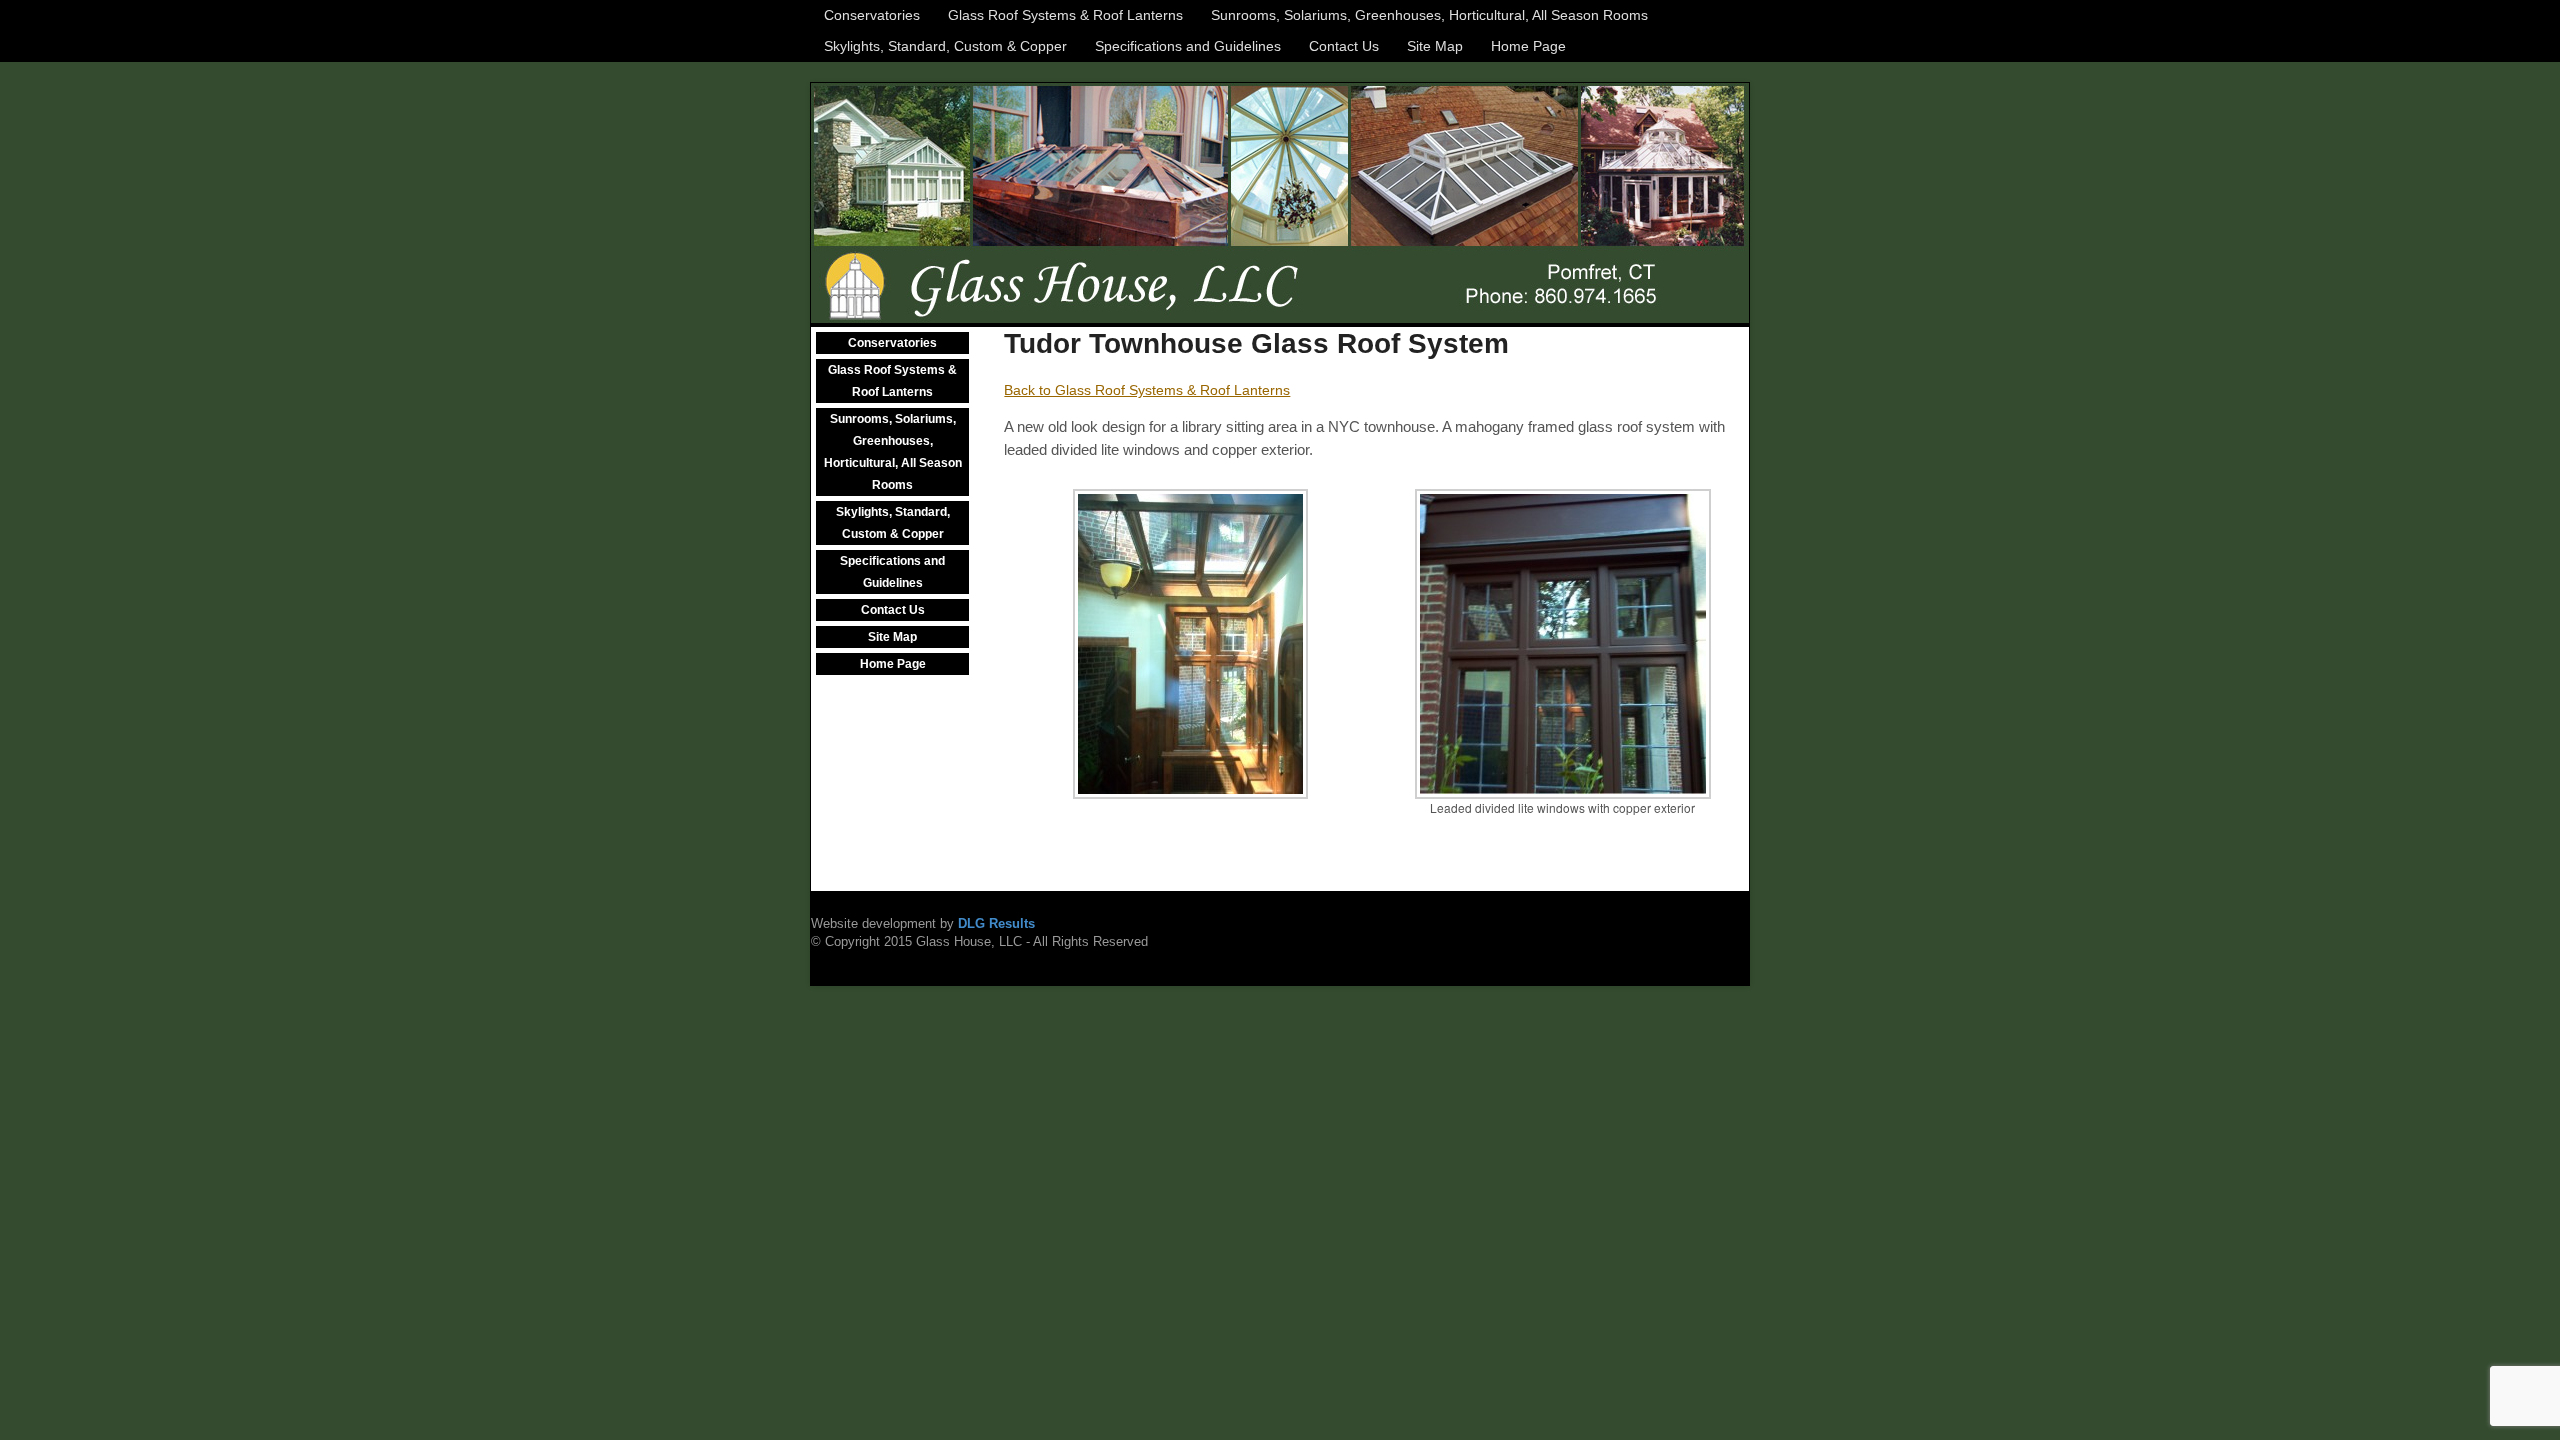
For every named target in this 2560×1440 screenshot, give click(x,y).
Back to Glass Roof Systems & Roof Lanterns (1147, 390)
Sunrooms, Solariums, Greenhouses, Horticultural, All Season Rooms (1429, 15)
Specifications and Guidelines (1188, 46)
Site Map (1435, 46)
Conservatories (872, 15)
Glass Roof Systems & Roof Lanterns (1065, 15)
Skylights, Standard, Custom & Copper (945, 46)
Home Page (1528, 46)
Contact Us (1344, 46)
